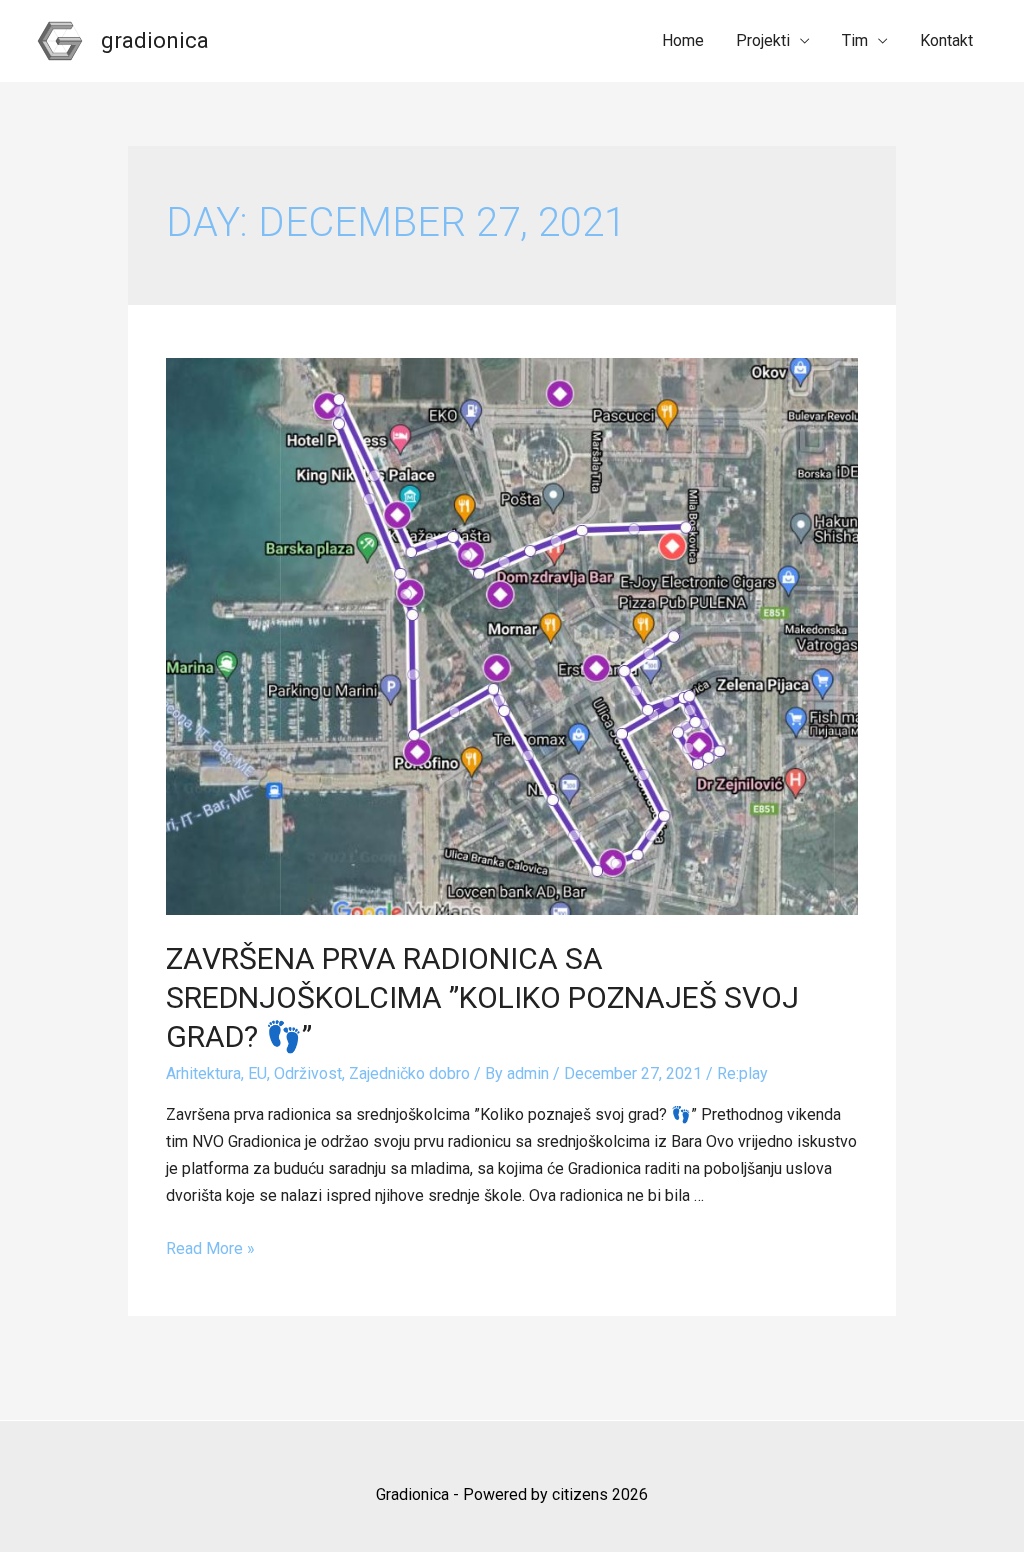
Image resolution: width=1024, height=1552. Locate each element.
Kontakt (946, 40)
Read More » (210, 1248)
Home (683, 40)
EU (257, 1073)
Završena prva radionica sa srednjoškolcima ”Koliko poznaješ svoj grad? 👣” (482, 997)
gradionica (155, 40)
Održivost (308, 1073)
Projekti (763, 40)
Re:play (742, 1073)
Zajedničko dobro (409, 1073)
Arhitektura (203, 1073)
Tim (855, 40)
